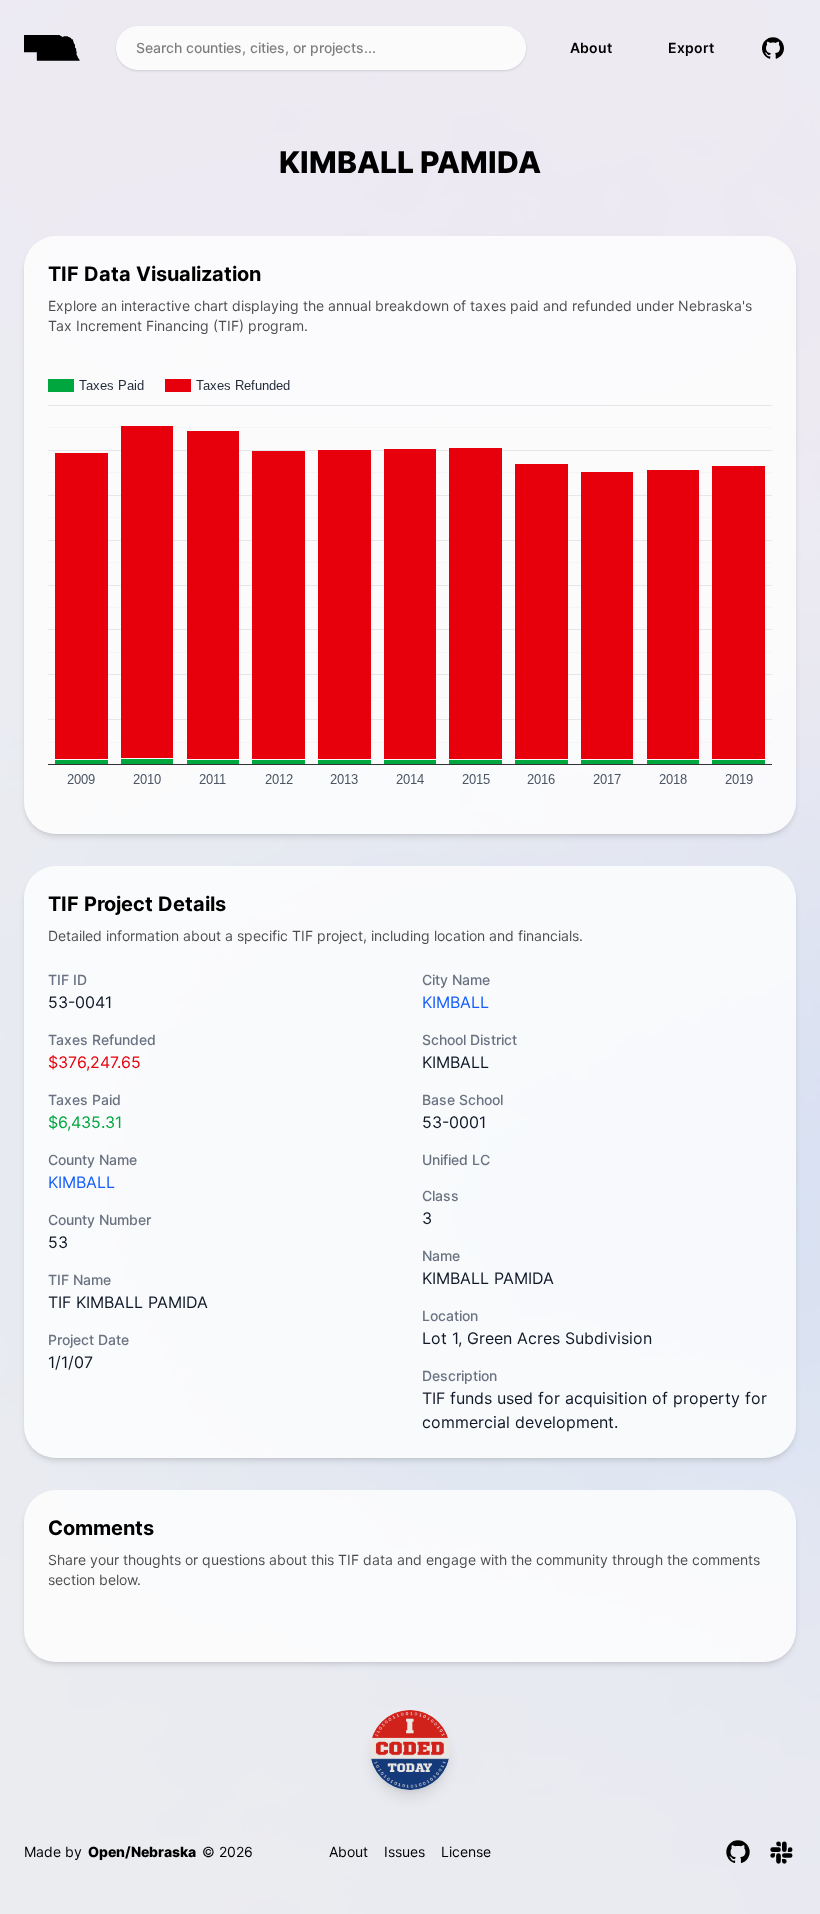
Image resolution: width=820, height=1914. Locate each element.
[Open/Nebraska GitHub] (410, 1750)
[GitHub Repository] (773, 48)
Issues (404, 1851)
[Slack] (782, 1852)
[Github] (738, 1852)
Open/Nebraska (142, 1851)
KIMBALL (81, 1182)
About (591, 47)
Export (691, 47)
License (466, 1851)
